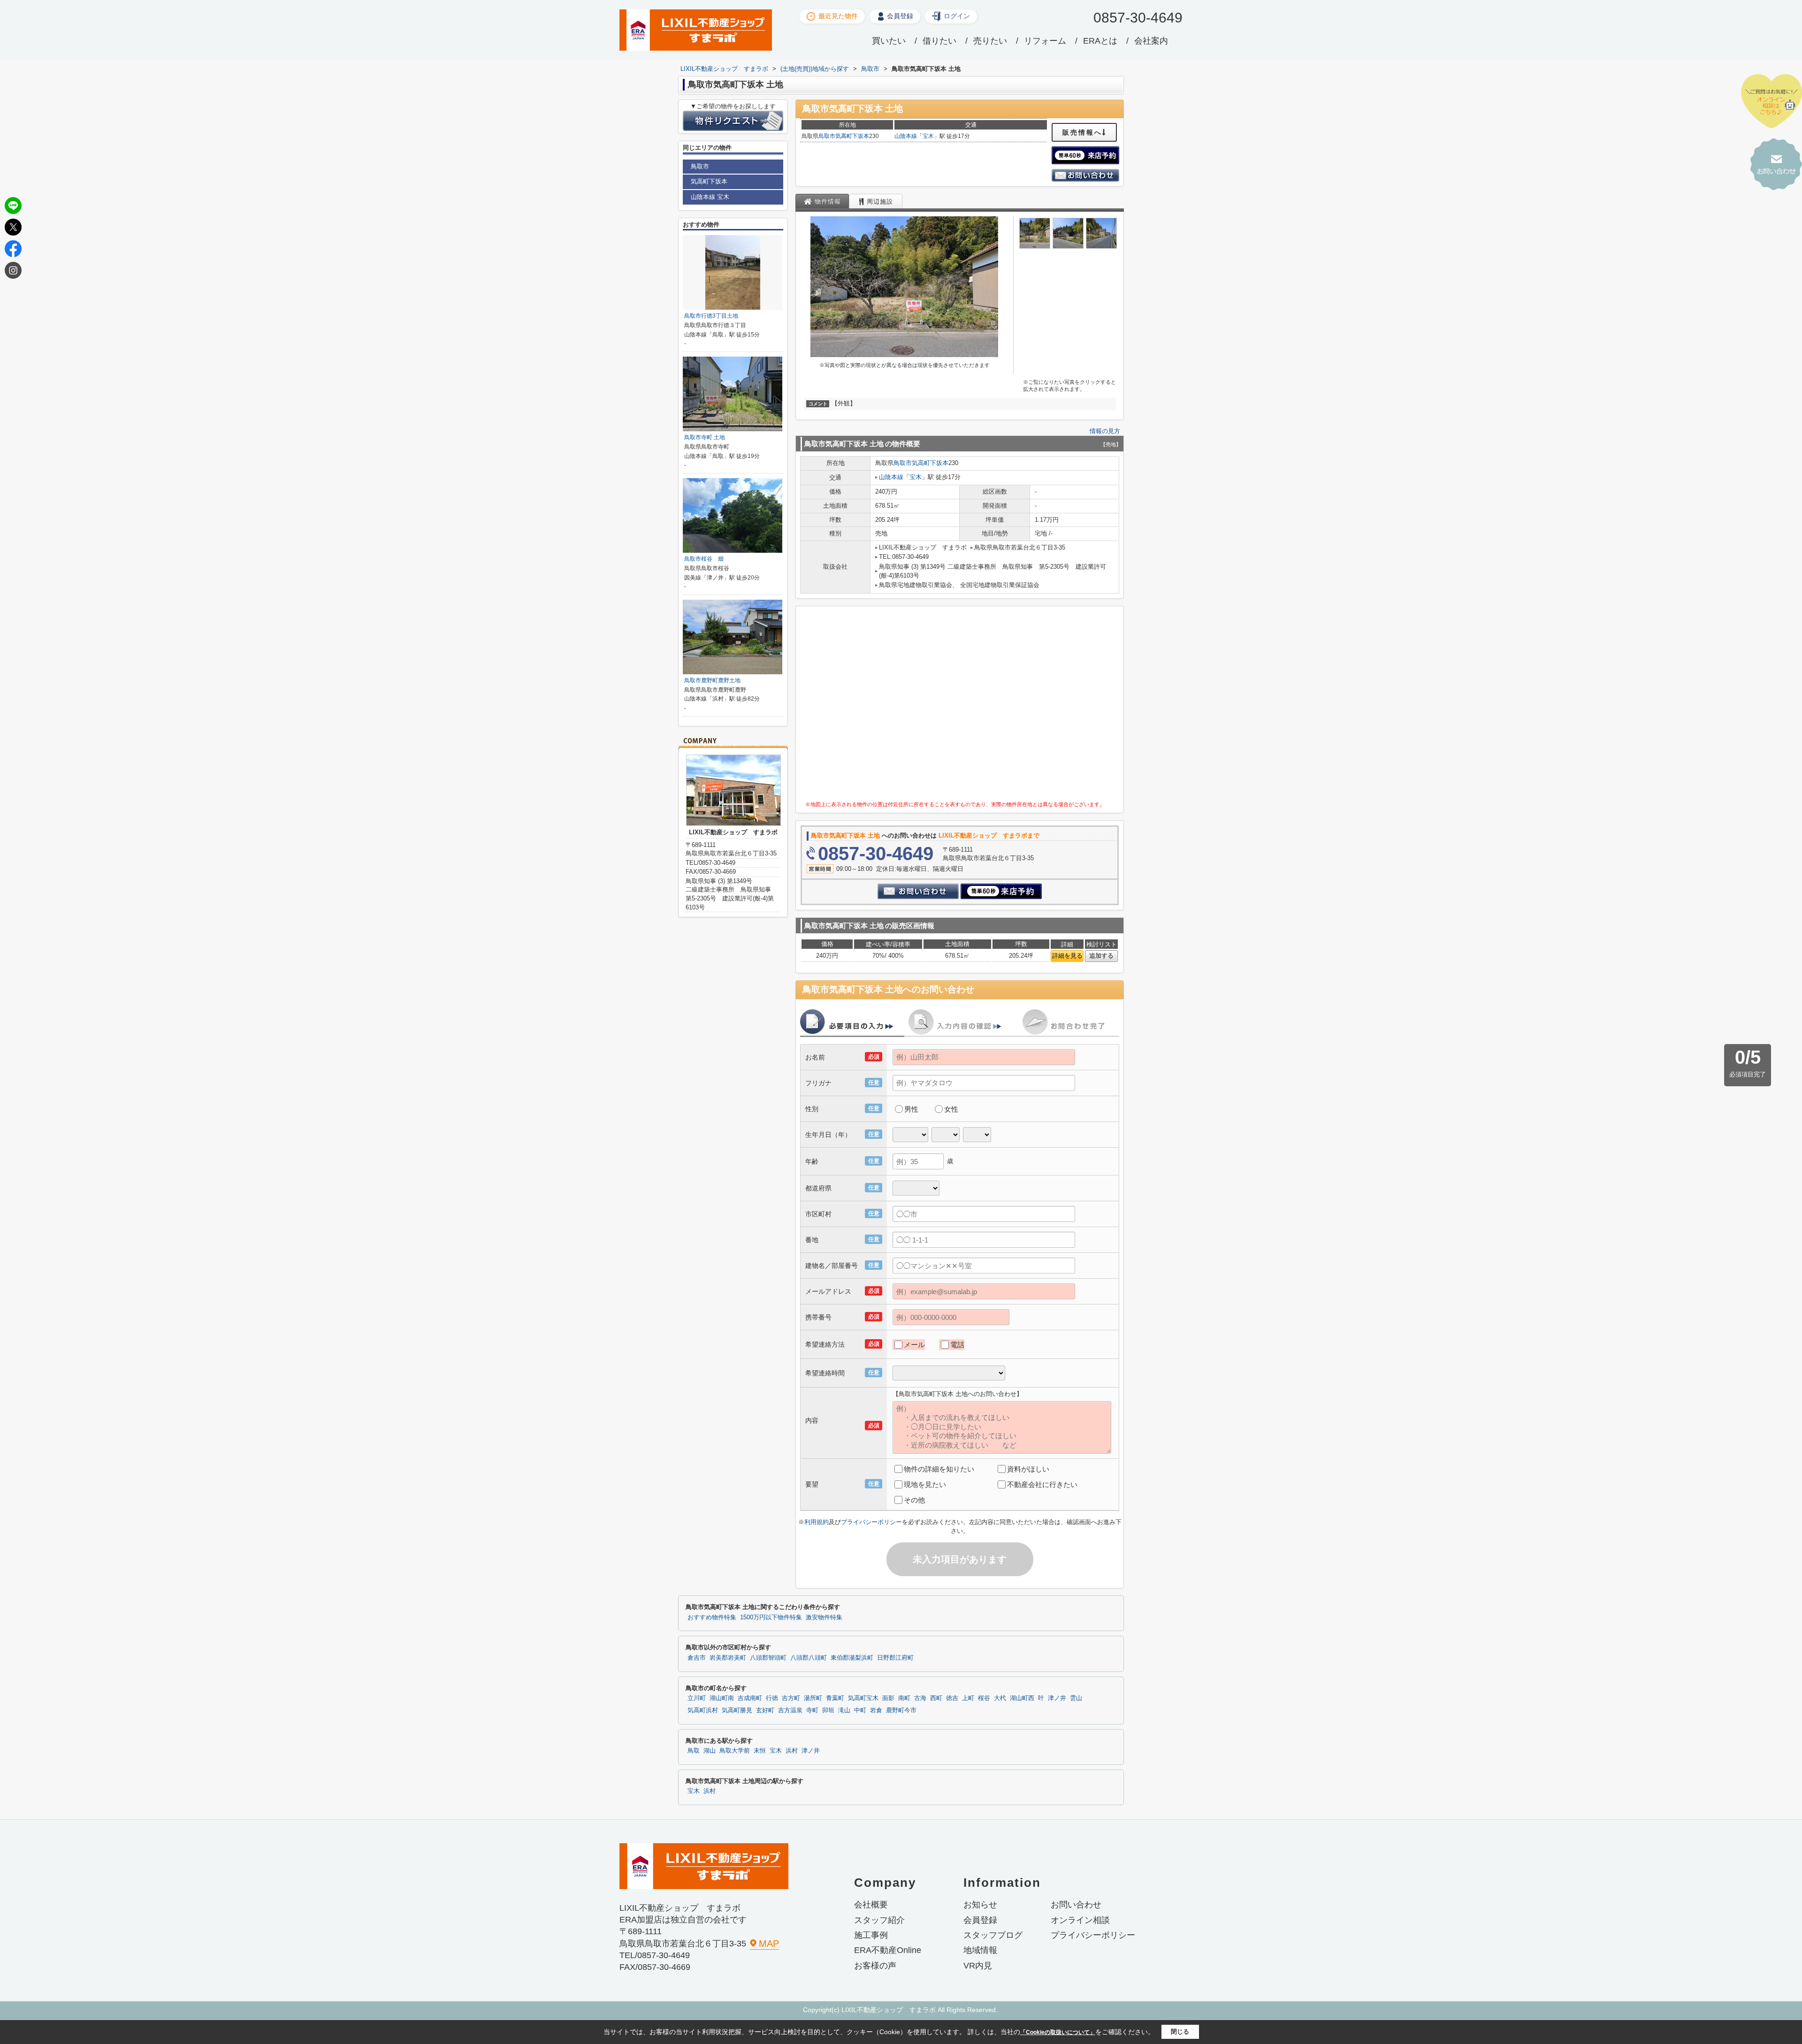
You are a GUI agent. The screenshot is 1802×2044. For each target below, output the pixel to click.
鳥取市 (827, 136)
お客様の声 (875, 1966)
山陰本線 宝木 (710, 197)
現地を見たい (925, 1484)
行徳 (772, 1698)
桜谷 (984, 1698)
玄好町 (765, 1710)
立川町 (697, 1698)
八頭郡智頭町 (768, 1658)
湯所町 (813, 1698)
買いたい (889, 41)
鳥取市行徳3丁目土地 (711, 316)
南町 (904, 1698)
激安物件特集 (824, 1617)
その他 (914, 1500)
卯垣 (828, 1710)
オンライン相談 (1080, 1920)
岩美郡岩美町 (728, 1658)
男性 (911, 1109)
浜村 (792, 1751)
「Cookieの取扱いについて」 (1058, 2032)
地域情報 (980, 1950)
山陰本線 (906, 136)
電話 (957, 1345)
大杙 (1000, 1698)
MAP (769, 1944)
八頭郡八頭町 (809, 1658)
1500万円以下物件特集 (771, 1617)
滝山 (844, 1710)
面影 (888, 1698)
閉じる (1180, 2032)
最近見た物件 (838, 16)
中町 (860, 1710)
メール (914, 1345)
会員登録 (900, 16)
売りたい (990, 41)
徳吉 (952, 1698)
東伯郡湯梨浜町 (852, 1658)
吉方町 (791, 1698)
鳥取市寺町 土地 (705, 437)
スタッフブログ (993, 1935)
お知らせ (980, 1905)
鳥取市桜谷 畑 (704, 559)
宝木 (928, 136)
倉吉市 (697, 1658)
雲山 (1076, 1698)
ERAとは (1100, 41)
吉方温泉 (790, 1710)
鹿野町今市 (901, 1710)
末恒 (760, 1751)
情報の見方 (1105, 431)
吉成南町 (750, 1698)
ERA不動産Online (888, 1950)
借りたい (939, 41)
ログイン (957, 16)
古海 (920, 1698)
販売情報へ (1082, 132)
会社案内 (1151, 41)
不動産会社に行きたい (1042, 1484)
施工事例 (871, 1935)
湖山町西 (1022, 1698)
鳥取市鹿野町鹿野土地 (712, 680)
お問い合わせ (1076, 1905)
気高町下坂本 (852, 136)
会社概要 (871, 1905)
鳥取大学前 (735, 1751)
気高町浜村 (703, 1710)
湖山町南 (722, 1698)
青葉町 (835, 1698)
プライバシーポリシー (871, 1522)
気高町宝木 (863, 1698)
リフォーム (1045, 41)
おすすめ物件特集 (712, 1617)
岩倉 (876, 1710)
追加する (1101, 956)
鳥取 (694, 1751)
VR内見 (978, 1966)
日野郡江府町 (895, 1658)
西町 (936, 1698)
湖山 (710, 1751)
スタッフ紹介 (879, 1920)
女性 (951, 1109)
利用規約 (817, 1522)
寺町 (812, 1710)
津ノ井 (1057, 1698)
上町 (968, 1698)
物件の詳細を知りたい (939, 1469)
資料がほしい (1028, 1469)
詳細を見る (1067, 956)
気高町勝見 (737, 1710)
